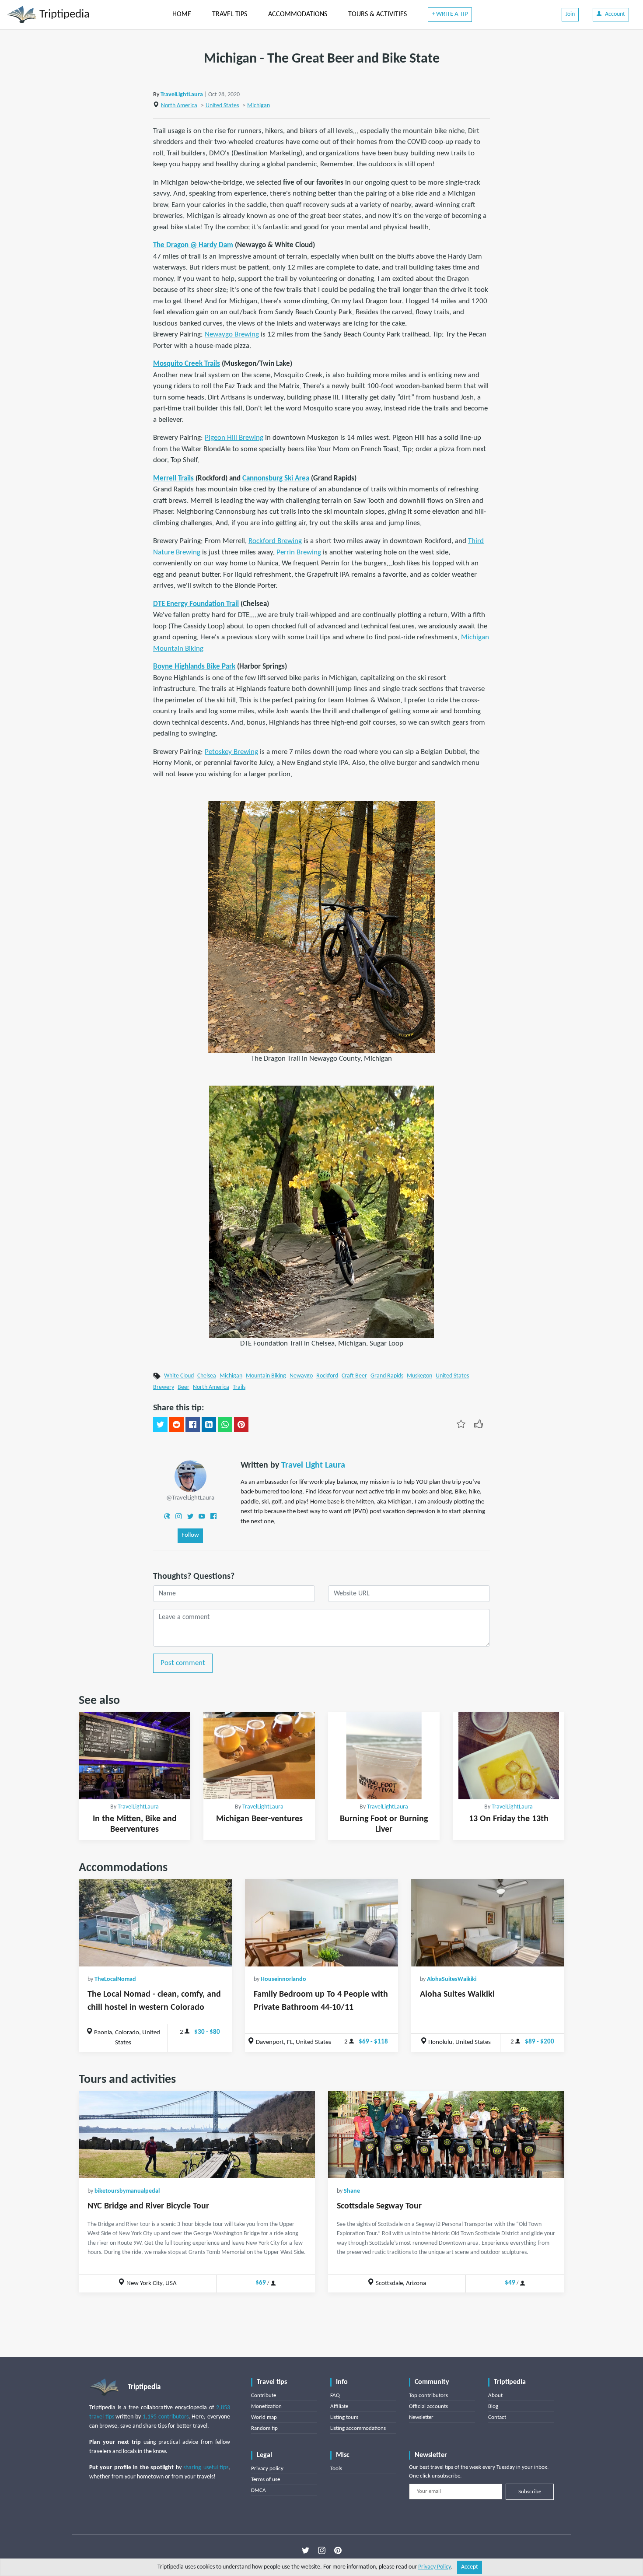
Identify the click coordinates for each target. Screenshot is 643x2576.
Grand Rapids (387, 1376)
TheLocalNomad (115, 1979)
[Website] (167, 1516)
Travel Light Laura (313, 1465)
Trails (239, 1387)
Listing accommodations (358, 2428)
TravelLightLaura (182, 95)
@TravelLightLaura (190, 1498)
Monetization (266, 2406)
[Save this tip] (461, 1423)
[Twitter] (190, 1516)
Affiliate (339, 2406)
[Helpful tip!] (479, 1423)
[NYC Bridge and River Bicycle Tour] (197, 2134)
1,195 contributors (166, 2417)
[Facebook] (213, 1516)
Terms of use (266, 2480)
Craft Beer (354, 1376)
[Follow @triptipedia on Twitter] (306, 2550)
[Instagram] (178, 1516)
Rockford (327, 1376)
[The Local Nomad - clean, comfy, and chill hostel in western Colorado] (155, 1923)
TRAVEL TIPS (230, 14)
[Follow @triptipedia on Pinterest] (338, 2550)
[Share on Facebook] (193, 1424)
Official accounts (428, 2406)
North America (179, 106)
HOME (182, 14)
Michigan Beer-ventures (259, 1819)
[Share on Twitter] (160, 1424)
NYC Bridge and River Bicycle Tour (148, 2206)
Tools (336, 2469)
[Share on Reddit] (176, 1424)
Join (570, 14)
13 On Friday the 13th (509, 1819)
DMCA (259, 2490)
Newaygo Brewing (232, 335)
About (495, 2396)
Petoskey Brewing (231, 752)
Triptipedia (63, 15)
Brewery (164, 1387)
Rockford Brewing (275, 541)
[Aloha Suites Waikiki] (488, 1923)
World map (264, 2417)
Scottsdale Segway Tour (379, 2206)
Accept (470, 2567)
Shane (352, 2191)
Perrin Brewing (299, 552)
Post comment (183, 1663)
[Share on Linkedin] (209, 1424)
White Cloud (179, 1376)
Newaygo (301, 1376)
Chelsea (207, 1376)
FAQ (335, 2396)
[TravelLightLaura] (190, 1476)
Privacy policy (267, 2469)
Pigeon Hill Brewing (234, 438)
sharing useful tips (206, 2468)
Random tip (264, 2428)
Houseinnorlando (283, 1979)
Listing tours (344, 2417)
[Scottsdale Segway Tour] (446, 2134)
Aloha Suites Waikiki (457, 1994)
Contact (497, 2417)
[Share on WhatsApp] (225, 1424)
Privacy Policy (434, 2567)
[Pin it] (241, 1424)
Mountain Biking (266, 1376)
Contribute (264, 2396)
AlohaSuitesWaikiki (452, 1979)
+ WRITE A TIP (450, 14)
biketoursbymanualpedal (127, 2191)
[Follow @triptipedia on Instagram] (322, 2550)
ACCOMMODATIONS (298, 14)
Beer (183, 1387)
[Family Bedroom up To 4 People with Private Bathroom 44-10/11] (321, 1923)
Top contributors (428, 2396)
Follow (190, 1535)
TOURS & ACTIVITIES (377, 14)
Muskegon (419, 1376)
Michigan (259, 106)
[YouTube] (202, 1516)
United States (222, 106)
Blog (493, 2406)
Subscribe (530, 2492)
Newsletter (421, 2417)
